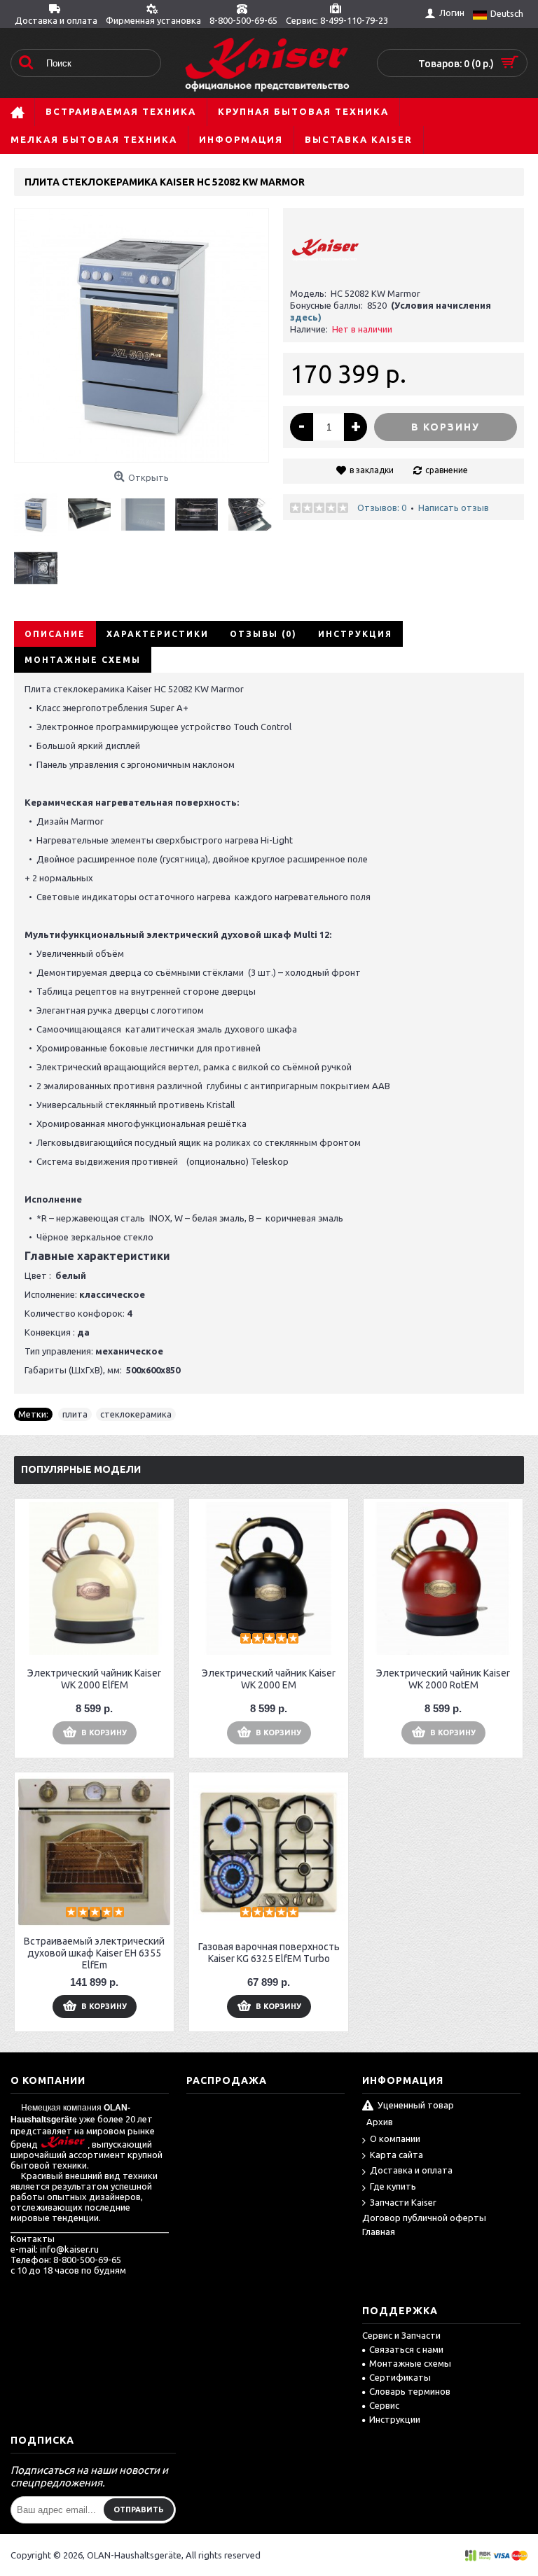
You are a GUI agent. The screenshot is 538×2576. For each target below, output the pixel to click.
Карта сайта (396, 2155)
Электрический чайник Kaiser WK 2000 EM (269, 1679)
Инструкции (395, 2419)
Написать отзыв (454, 507)
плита (75, 1414)
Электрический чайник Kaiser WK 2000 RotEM (443, 1679)
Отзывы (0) (263, 634)
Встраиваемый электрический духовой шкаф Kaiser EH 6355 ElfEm (94, 1953)
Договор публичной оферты (424, 2218)
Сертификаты (400, 2377)
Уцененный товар (416, 2106)
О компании (395, 2138)
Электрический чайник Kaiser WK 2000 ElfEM (94, 1679)
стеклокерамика (136, 1414)
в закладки (372, 470)
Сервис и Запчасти (401, 2335)
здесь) (306, 317)
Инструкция (355, 634)
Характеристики (158, 634)
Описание (55, 634)
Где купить (393, 2186)
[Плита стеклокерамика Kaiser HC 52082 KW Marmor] (41, 509)
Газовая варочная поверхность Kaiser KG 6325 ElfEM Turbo (269, 1953)
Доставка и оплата (411, 2170)
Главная (379, 2232)
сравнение (447, 470)
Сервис (384, 2405)
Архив (380, 2122)
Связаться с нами (406, 2349)
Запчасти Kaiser (403, 2202)
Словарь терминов (410, 2391)
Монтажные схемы (83, 660)
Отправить (139, 2509)
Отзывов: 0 (382, 507)
